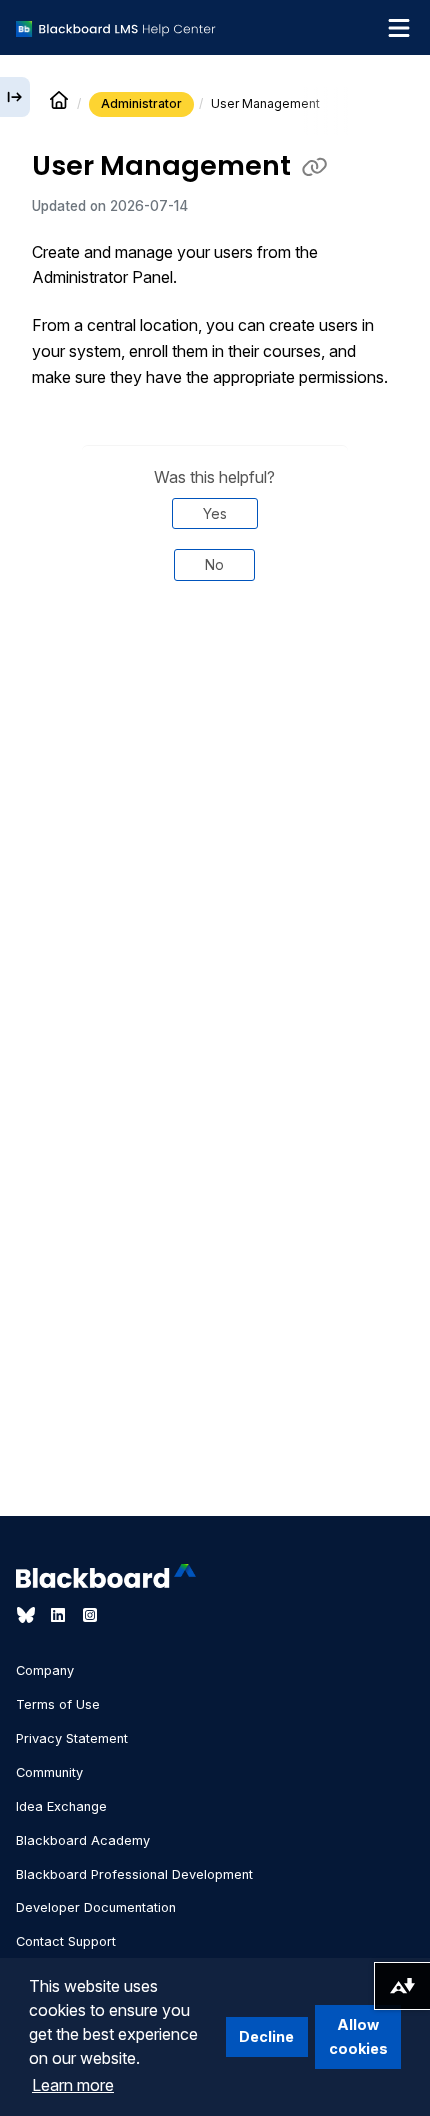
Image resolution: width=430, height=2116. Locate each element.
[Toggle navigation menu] (399, 28)
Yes (215, 513)
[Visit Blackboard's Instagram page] (90, 1615)
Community (49, 1772)
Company (45, 1670)
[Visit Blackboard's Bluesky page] (28, 1615)
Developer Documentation (96, 1907)
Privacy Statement (72, 1738)
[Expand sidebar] (15, 97)
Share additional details (215, 664)
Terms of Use (58, 1704)
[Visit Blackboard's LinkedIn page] (60, 1615)
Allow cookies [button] (358, 2036)
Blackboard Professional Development (134, 1874)
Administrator (141, 103)
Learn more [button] (73, 2085)
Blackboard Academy (83, 1840)
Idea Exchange (61, 1806)
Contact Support (66, 1941)
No (214, 564)
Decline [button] (266, 2036)
